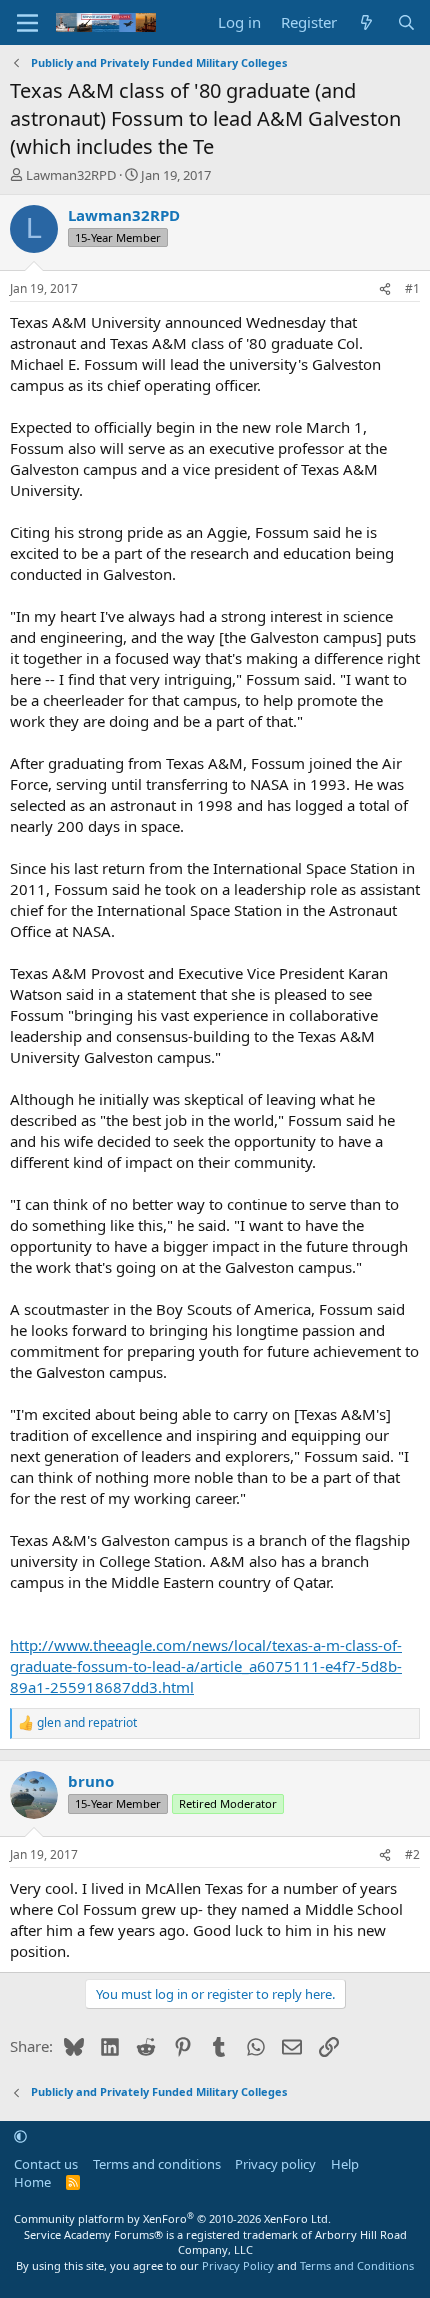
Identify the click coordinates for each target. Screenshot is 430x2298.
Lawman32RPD (71, 175)
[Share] (385, 289)
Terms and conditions (157, 2164)
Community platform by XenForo (172, 2218)
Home (32, 2182)
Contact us (46, 2164)
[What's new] (366, 22)
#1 (412, 288)
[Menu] (27, 23)
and (87, 1723)
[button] (20, 2136)
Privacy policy (275, 2164)
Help (345, 2164)
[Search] (406, 22)
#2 (412, 1854)
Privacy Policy (238, 2265)
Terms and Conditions (357, 2265)
